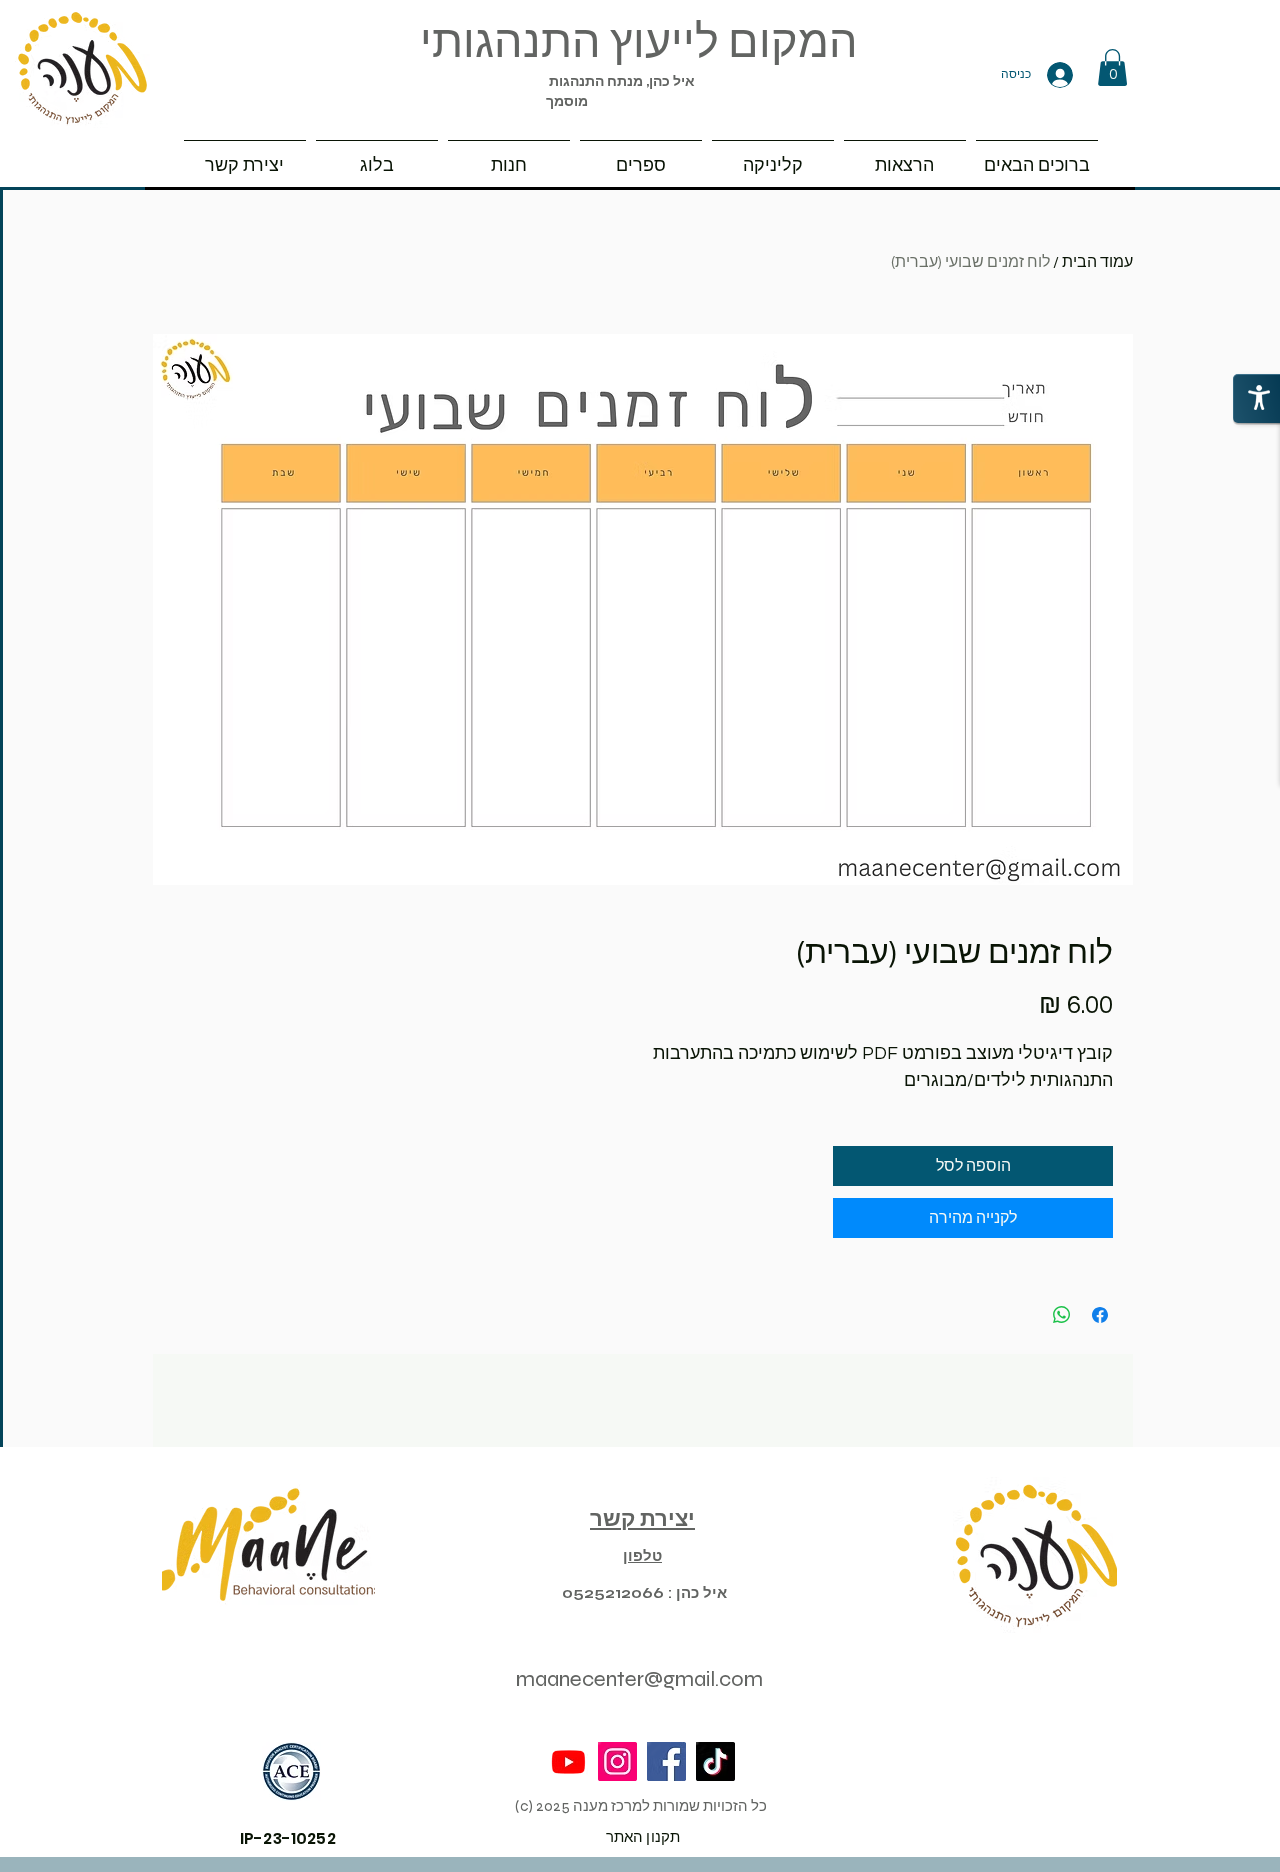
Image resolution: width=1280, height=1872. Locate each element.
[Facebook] (666, 1761)
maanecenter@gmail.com (639, 1679)
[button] (1112, 67)
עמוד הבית (1097, 262)
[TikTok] (715, 1761)
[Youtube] (568, 1761)
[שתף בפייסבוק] (1100, 1315)
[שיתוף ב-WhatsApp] (1062, 1315)
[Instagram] (617, 1761)
